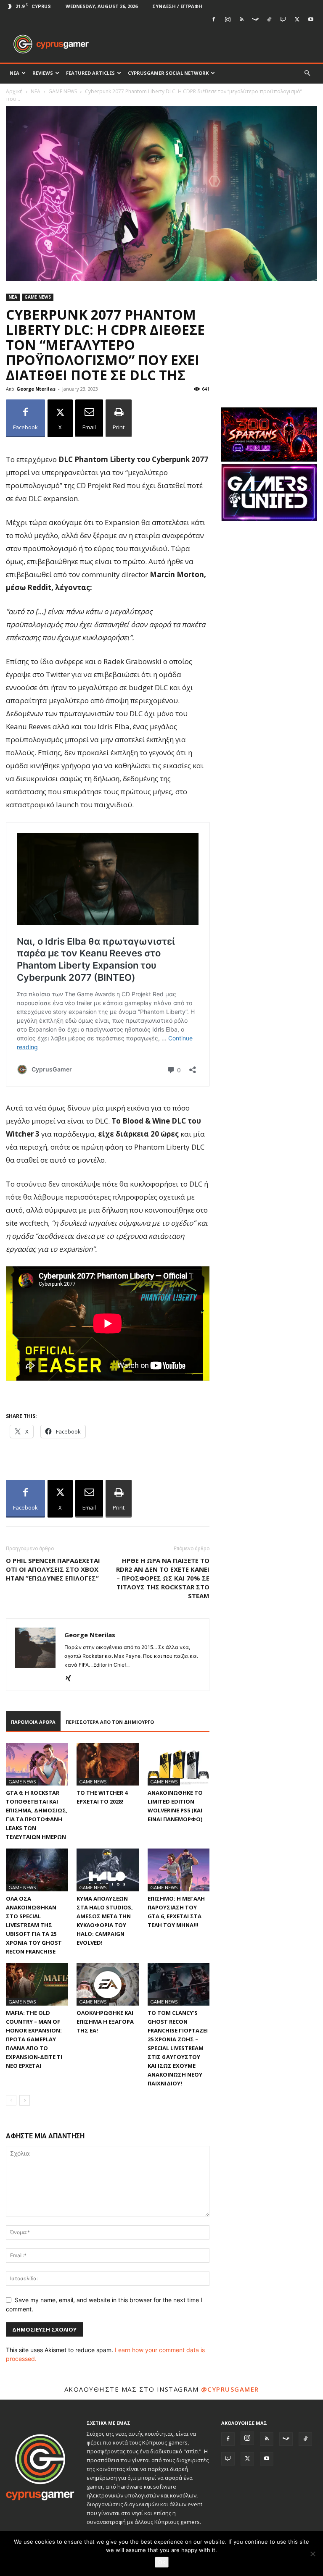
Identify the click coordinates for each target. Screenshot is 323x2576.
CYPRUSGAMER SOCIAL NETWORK (168, 73)
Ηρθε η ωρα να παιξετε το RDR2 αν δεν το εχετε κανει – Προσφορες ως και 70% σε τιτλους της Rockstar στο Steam (163, 1578)
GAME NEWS (63, 91)
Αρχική (14, 91)
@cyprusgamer (230, 2389)
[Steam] (255, 19)
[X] (297, 19)
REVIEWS (43, 73)
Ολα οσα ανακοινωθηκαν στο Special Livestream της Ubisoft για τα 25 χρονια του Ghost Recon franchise (34, 1925)
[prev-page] (11, 2100)
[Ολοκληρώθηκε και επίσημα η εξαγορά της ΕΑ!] (107, 1984)
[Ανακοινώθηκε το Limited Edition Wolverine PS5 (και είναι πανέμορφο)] (179, 1764)
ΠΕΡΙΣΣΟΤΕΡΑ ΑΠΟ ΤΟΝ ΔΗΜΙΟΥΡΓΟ (110, 1722)
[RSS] (241, 19)
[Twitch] (283, 19)
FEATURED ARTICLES (90, 73)
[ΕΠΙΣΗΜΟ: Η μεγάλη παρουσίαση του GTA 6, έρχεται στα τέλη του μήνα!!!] (179, 1870)
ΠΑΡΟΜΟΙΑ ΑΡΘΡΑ (33, 1722)
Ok (162, 2562)
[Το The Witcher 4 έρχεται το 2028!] (107, 1764)
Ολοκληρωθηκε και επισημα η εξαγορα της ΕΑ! (105, 2022)
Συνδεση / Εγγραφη (177, 6)
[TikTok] (269, 19)
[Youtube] (311, 19)
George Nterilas (36, 389)
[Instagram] (228, 19)
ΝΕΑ (15, 73)
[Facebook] (214, 19)
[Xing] (71, 1679)
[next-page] (25, 2100)
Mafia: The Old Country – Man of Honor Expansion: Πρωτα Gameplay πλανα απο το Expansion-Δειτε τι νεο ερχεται (34, 2039)
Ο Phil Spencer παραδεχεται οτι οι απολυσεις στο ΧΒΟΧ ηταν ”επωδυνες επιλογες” (53, 1569)
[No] (312, 2554)
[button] (307, 73)
